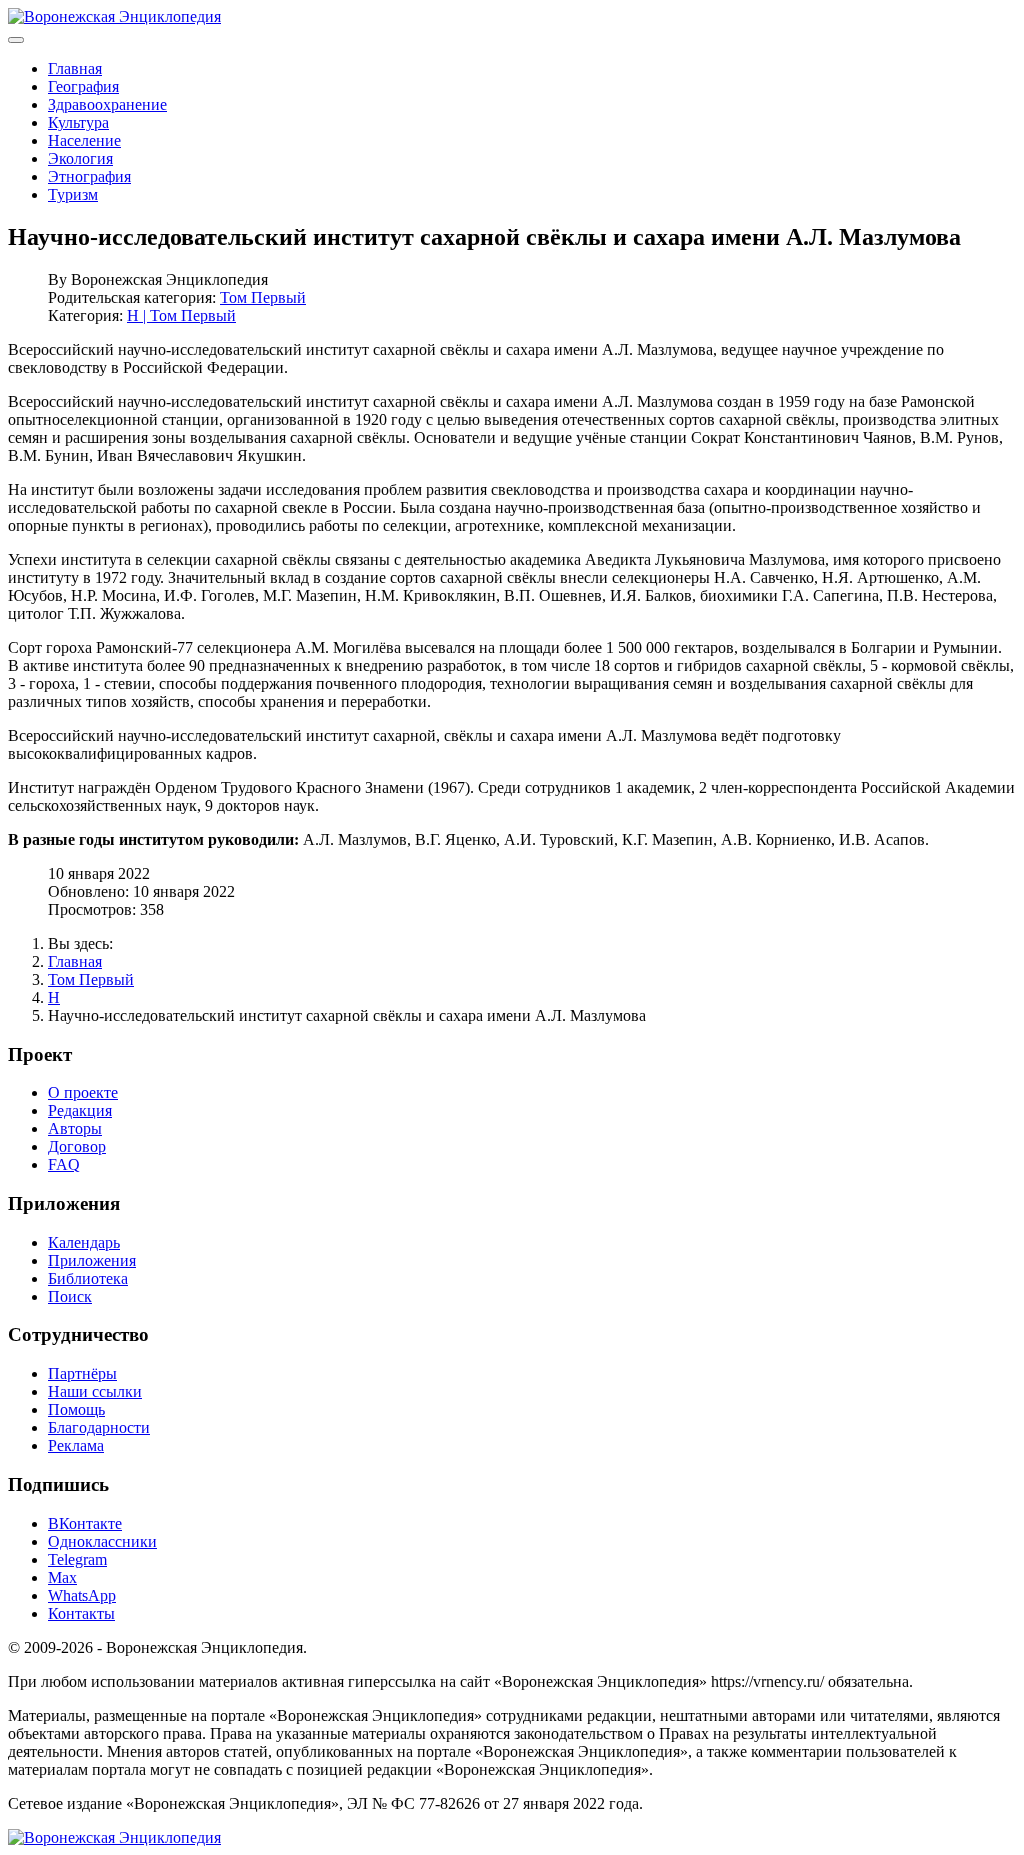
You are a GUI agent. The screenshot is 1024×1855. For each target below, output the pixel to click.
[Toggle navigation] (16, 40)
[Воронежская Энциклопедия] (114, 16)
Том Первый (263, 297)
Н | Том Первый (181, 315)
